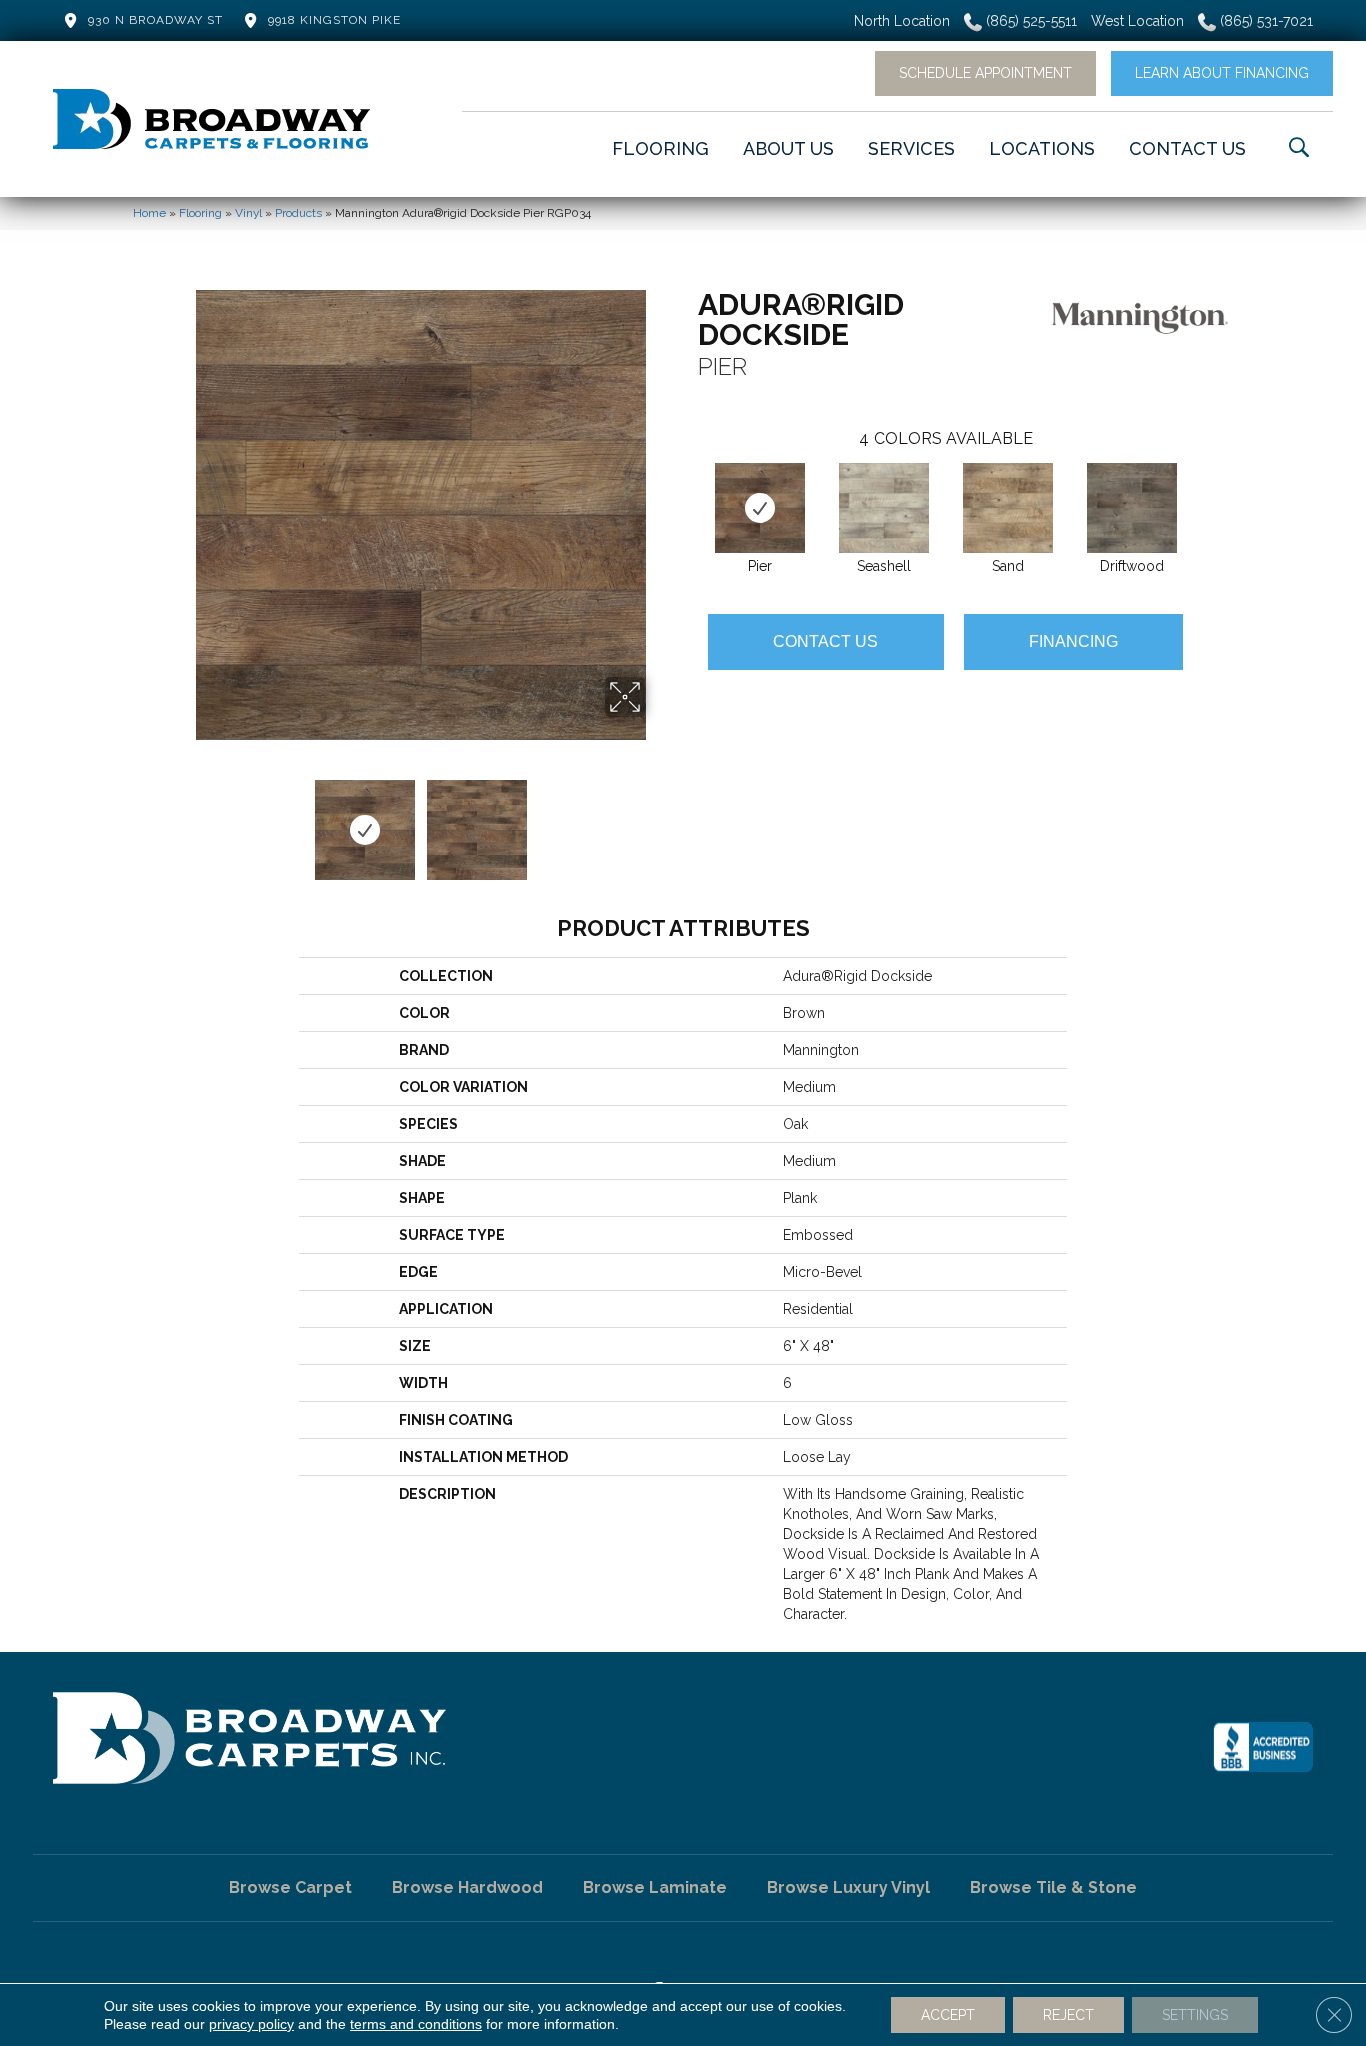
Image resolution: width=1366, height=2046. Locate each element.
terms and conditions (416, 2024)
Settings (1195, 2015)
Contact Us (825, 641)
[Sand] (1008, 508)
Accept (948, 2015)
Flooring (200, 213)
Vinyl (248, 213)
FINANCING (1073, 641)
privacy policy (251, 2024)
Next (658, 820)
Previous (183, 820)
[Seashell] (884, 508)
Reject (1068, 2015)
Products (298, 213)
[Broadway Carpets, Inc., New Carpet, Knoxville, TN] (1263, 1747)
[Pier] (760, 508)
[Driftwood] (1132, 508)
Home (149, 213)
